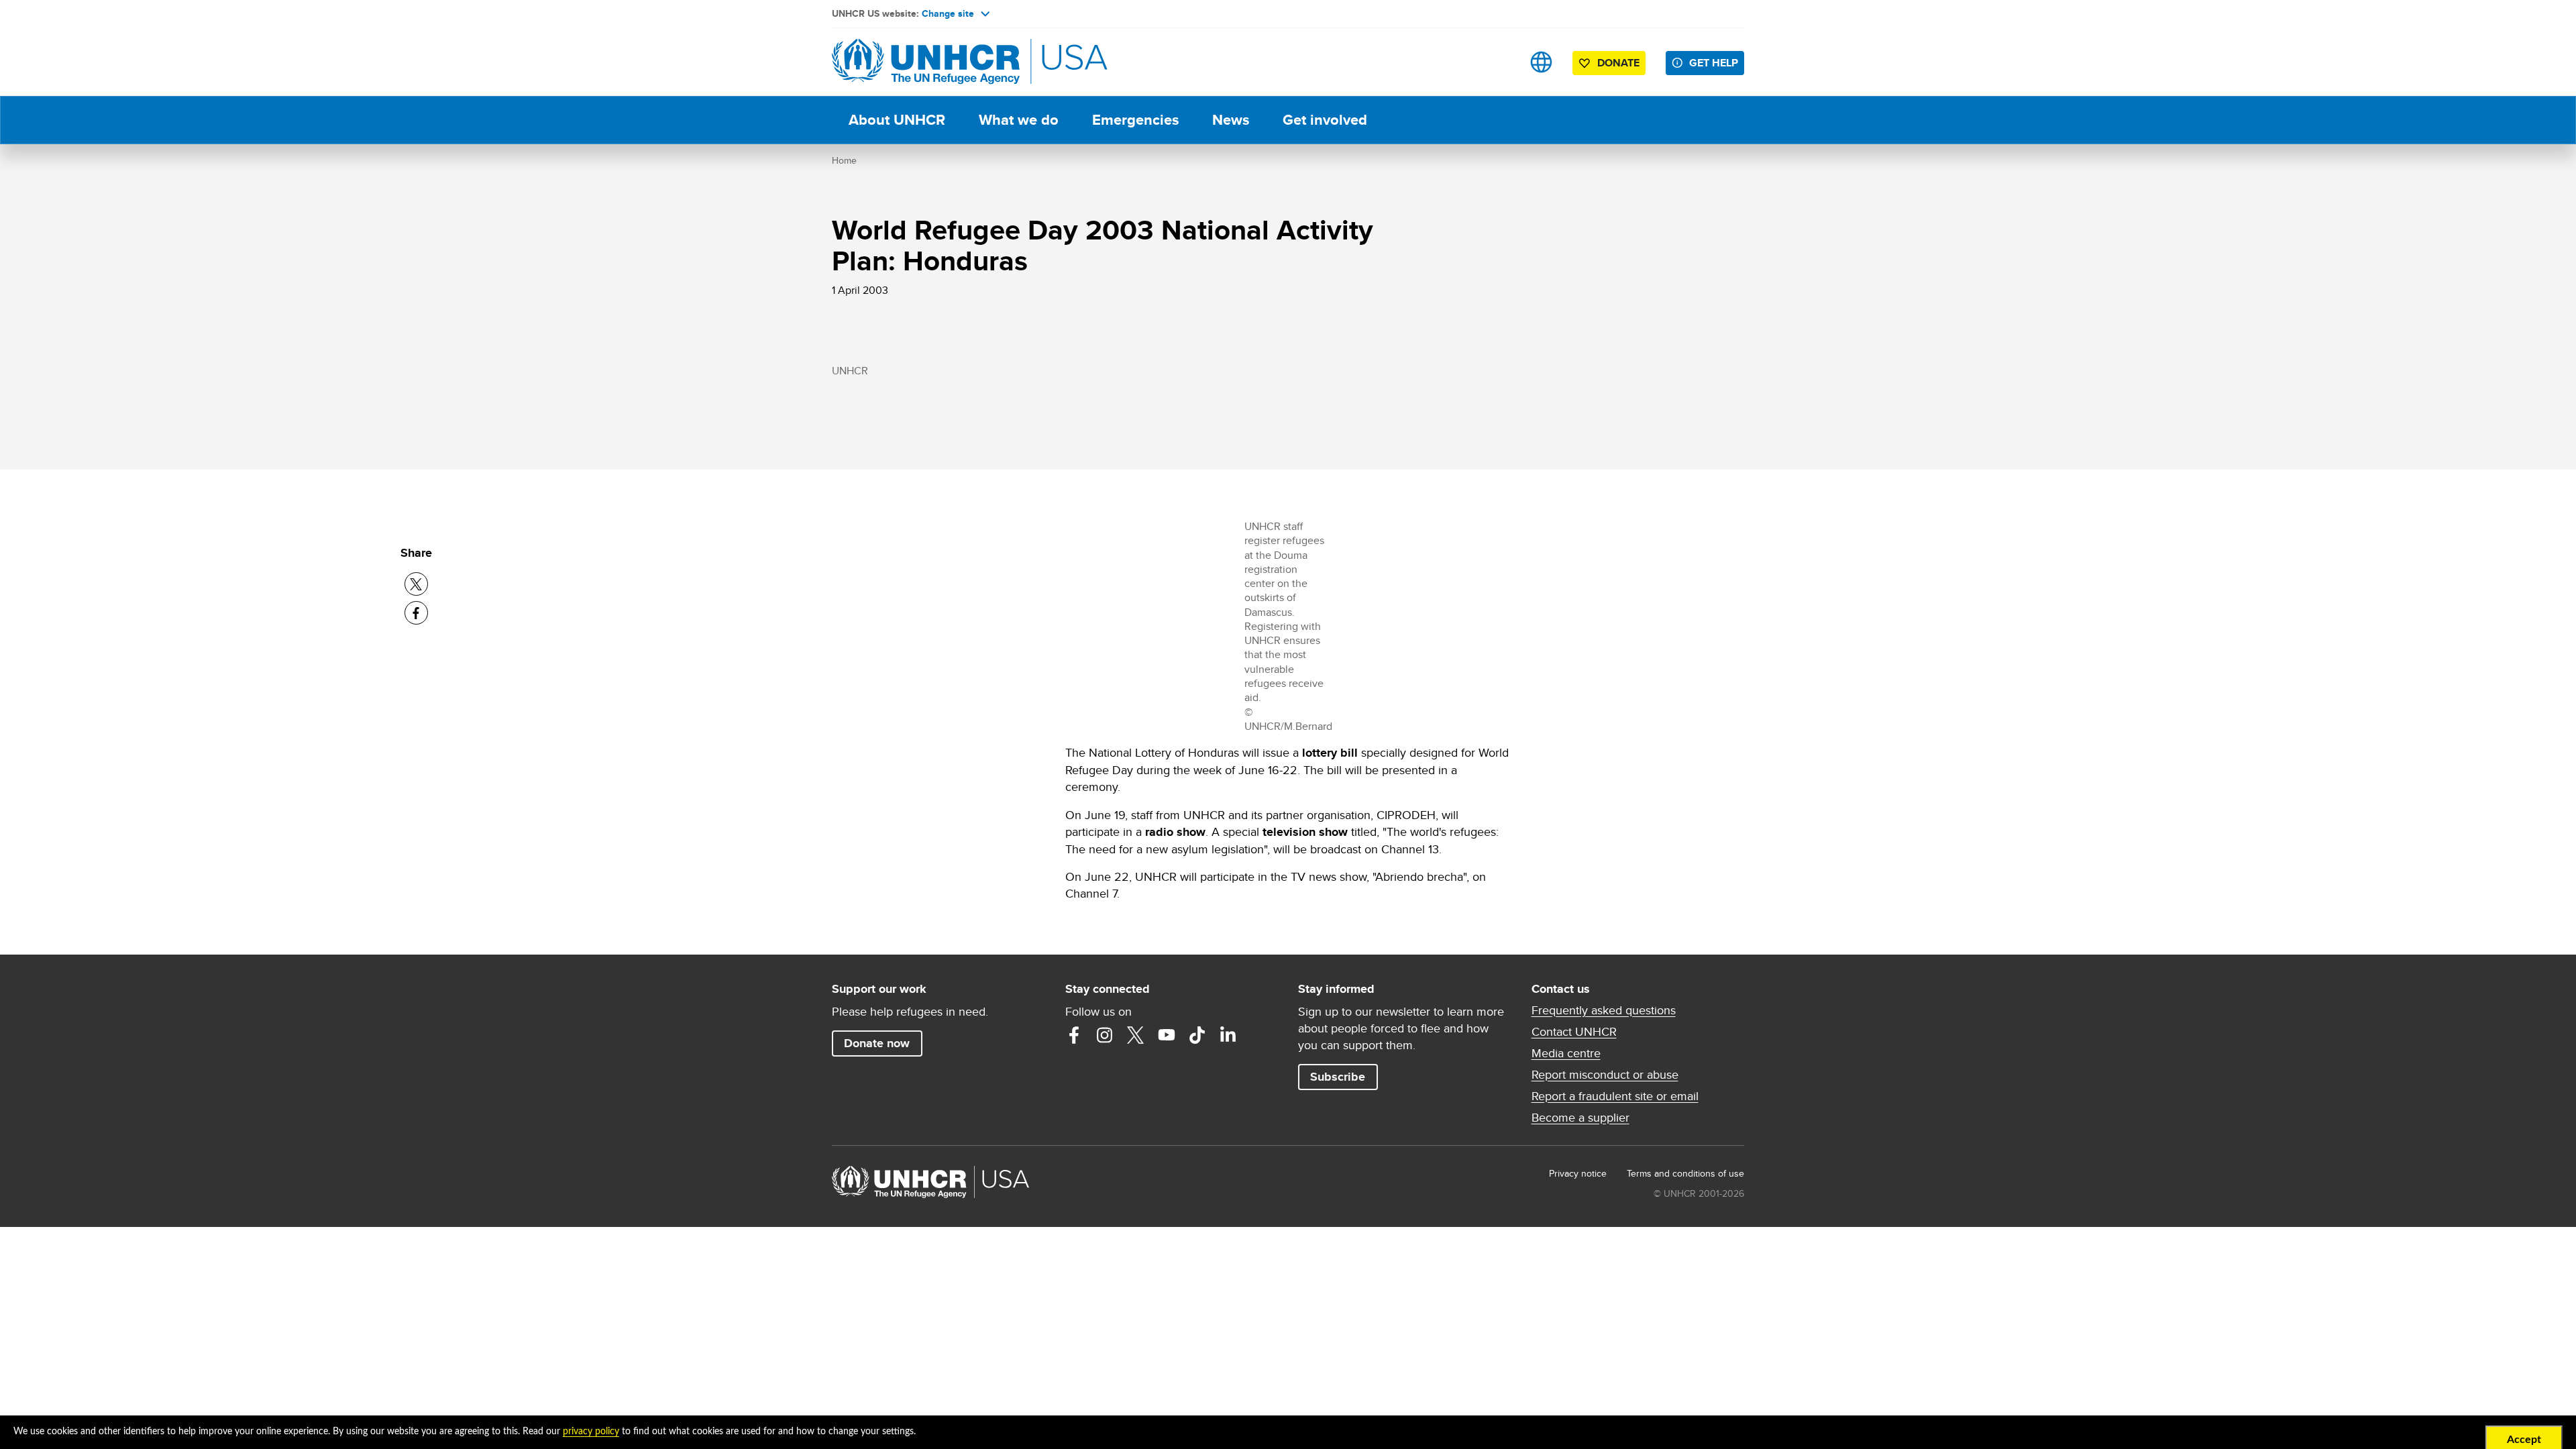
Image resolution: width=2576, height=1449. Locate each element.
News (1231, 120)
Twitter (1136, 1035)
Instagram (1105, 1035)
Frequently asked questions (1604, 1010)
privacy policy (591, 1432)
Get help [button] (1714, 63)
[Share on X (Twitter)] (416, 584)
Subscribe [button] (1338, 1077)
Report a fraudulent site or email (1615, 1096)
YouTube (1167, 1035)
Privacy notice (1578, 1173)
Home (844, 160)
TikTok (1197, 1035)
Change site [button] (948, 13)
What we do (1019, 120)
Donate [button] (1618, 63)
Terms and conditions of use (1685, 1173)
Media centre (1566, 1053)
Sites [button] (1541, 62)
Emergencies (1135, 120)
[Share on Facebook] (416, 613)
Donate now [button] (877, 1043)
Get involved (1325, 120)
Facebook (1074, 1035)
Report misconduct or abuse (1605, 1075)
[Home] (926, 62)
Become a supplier (1580, 1118)
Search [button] (1499, 62)
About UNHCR (897, 120)
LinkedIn (1228, 1035)
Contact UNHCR (1574, 1032)
